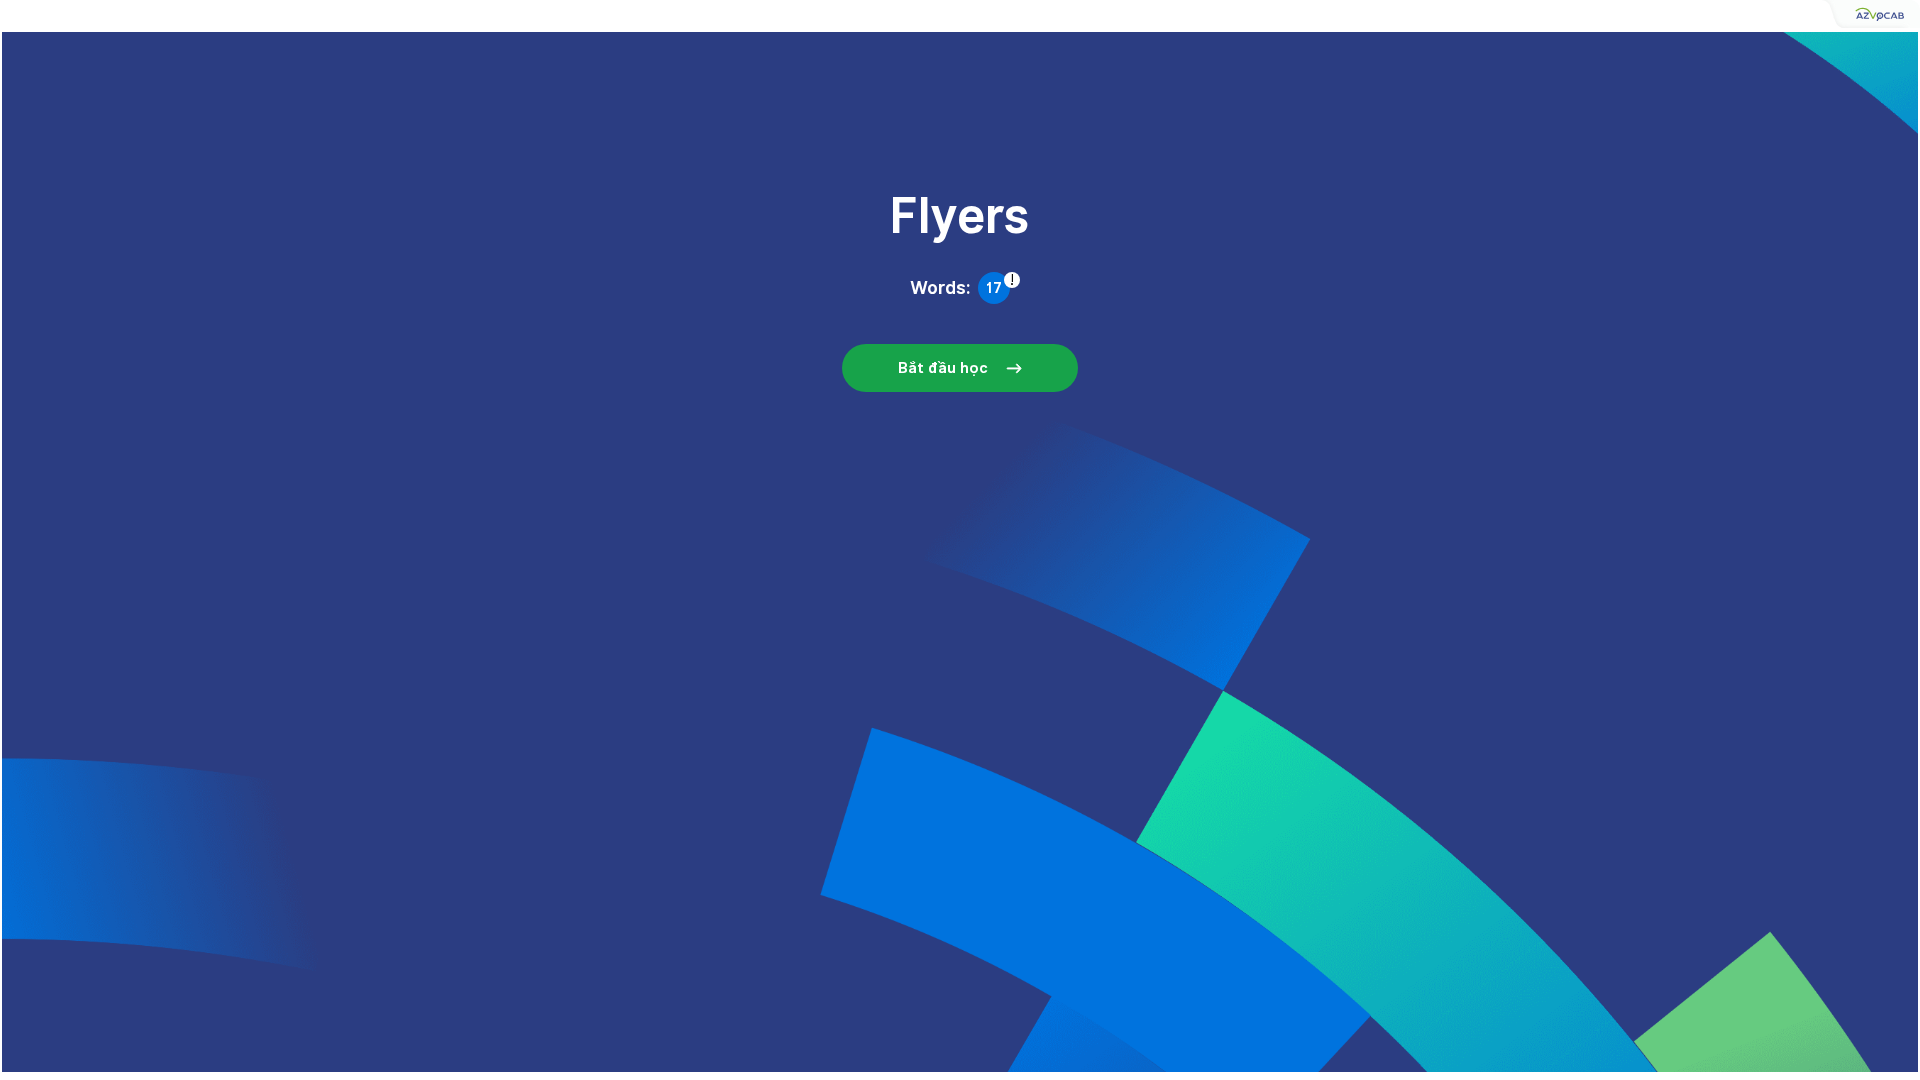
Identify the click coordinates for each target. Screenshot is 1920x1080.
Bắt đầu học (943, 368)
